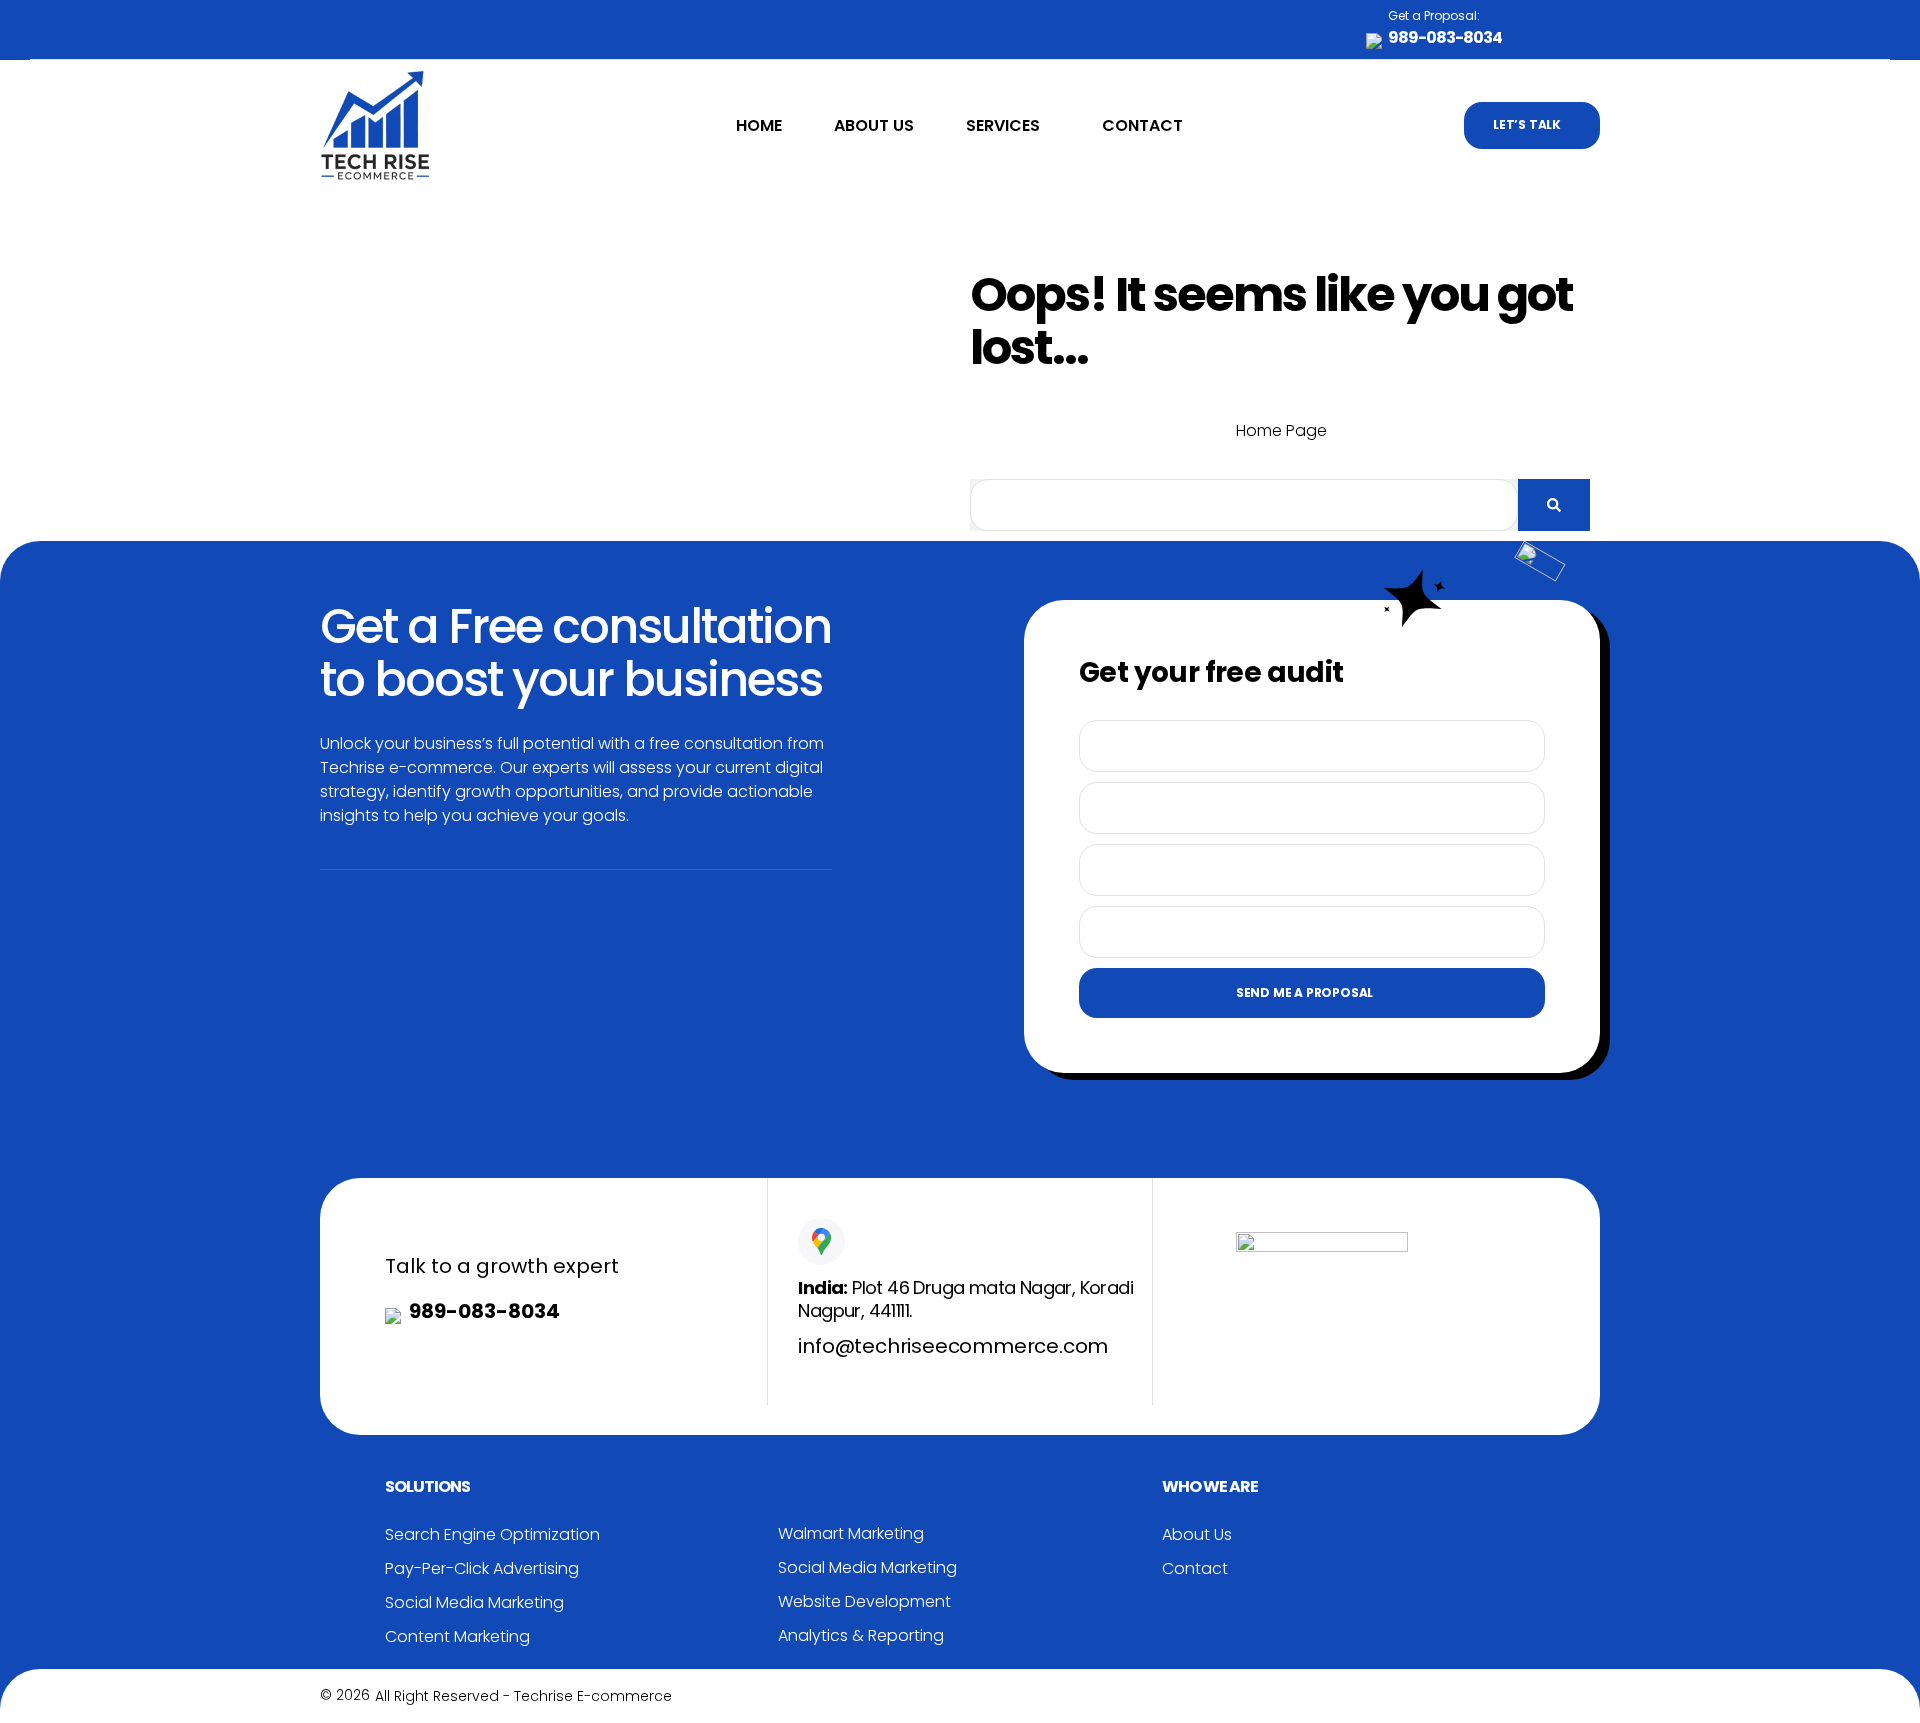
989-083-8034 (484, 1311)
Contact (1142, 125)
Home (759, 125)
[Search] (1554, 505)
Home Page (1281, 430)
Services (1003, 125)
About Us (874, 125)
